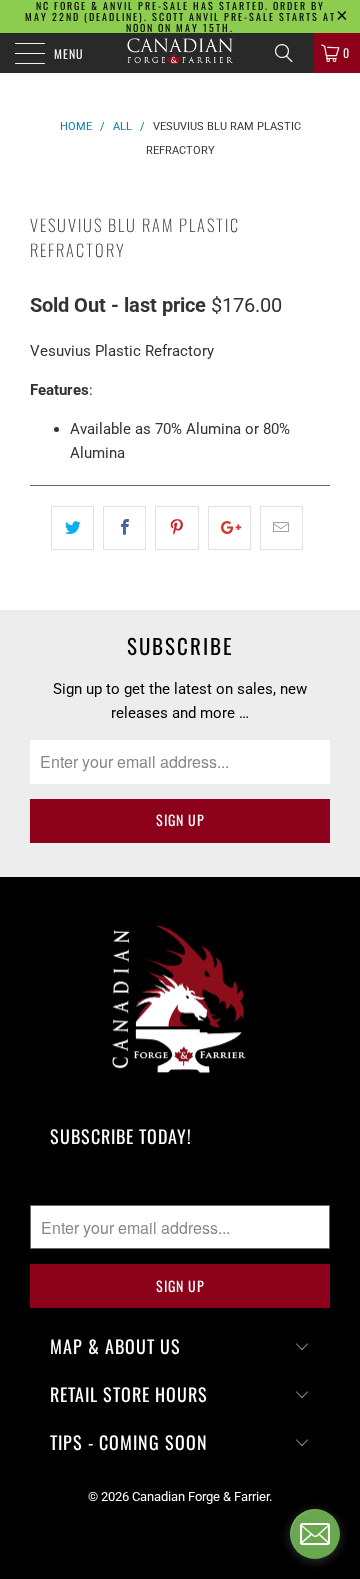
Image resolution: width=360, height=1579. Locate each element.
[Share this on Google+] (229, 528)
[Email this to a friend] (281, 528)
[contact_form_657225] (315, 1534)
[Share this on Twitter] (72, 528)
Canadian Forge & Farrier (200, 1496)
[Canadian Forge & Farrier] (180, 53)
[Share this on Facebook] (124, 528)
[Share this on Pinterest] (176, 528)
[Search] (291, 53)
